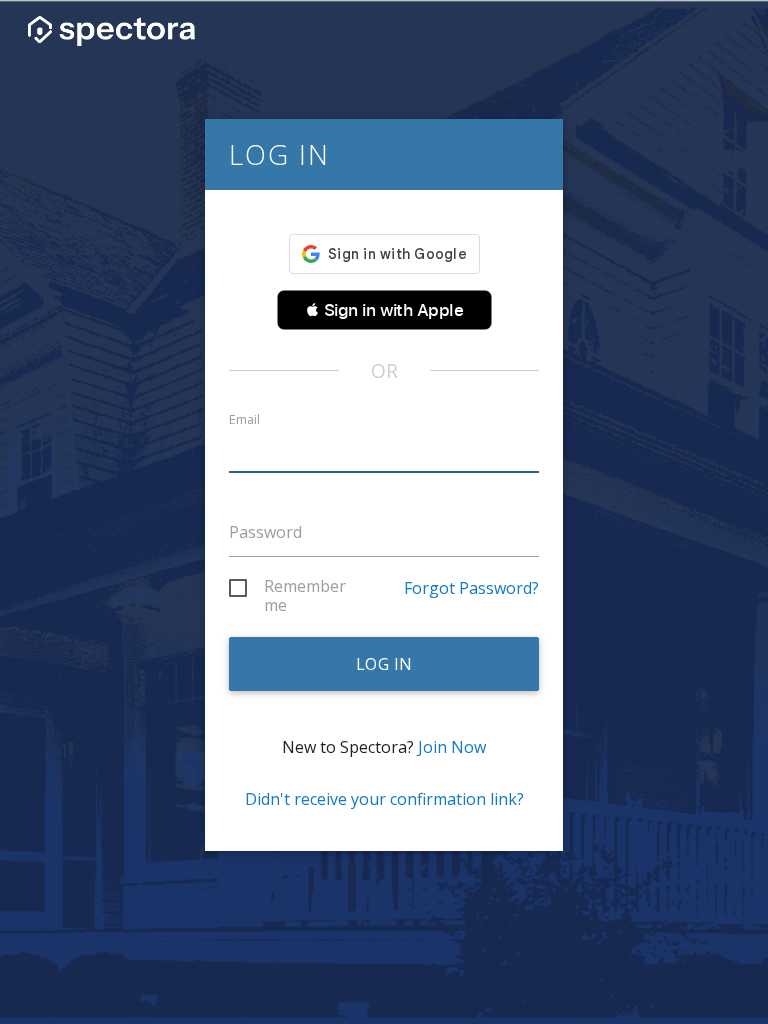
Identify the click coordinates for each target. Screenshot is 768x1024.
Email (244, 419)
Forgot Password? (471, 588)
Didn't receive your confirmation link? (384, 799)
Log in (384, 664)
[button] (384, 310)
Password (265, 532)
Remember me (305, 589)
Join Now (452, 747)
